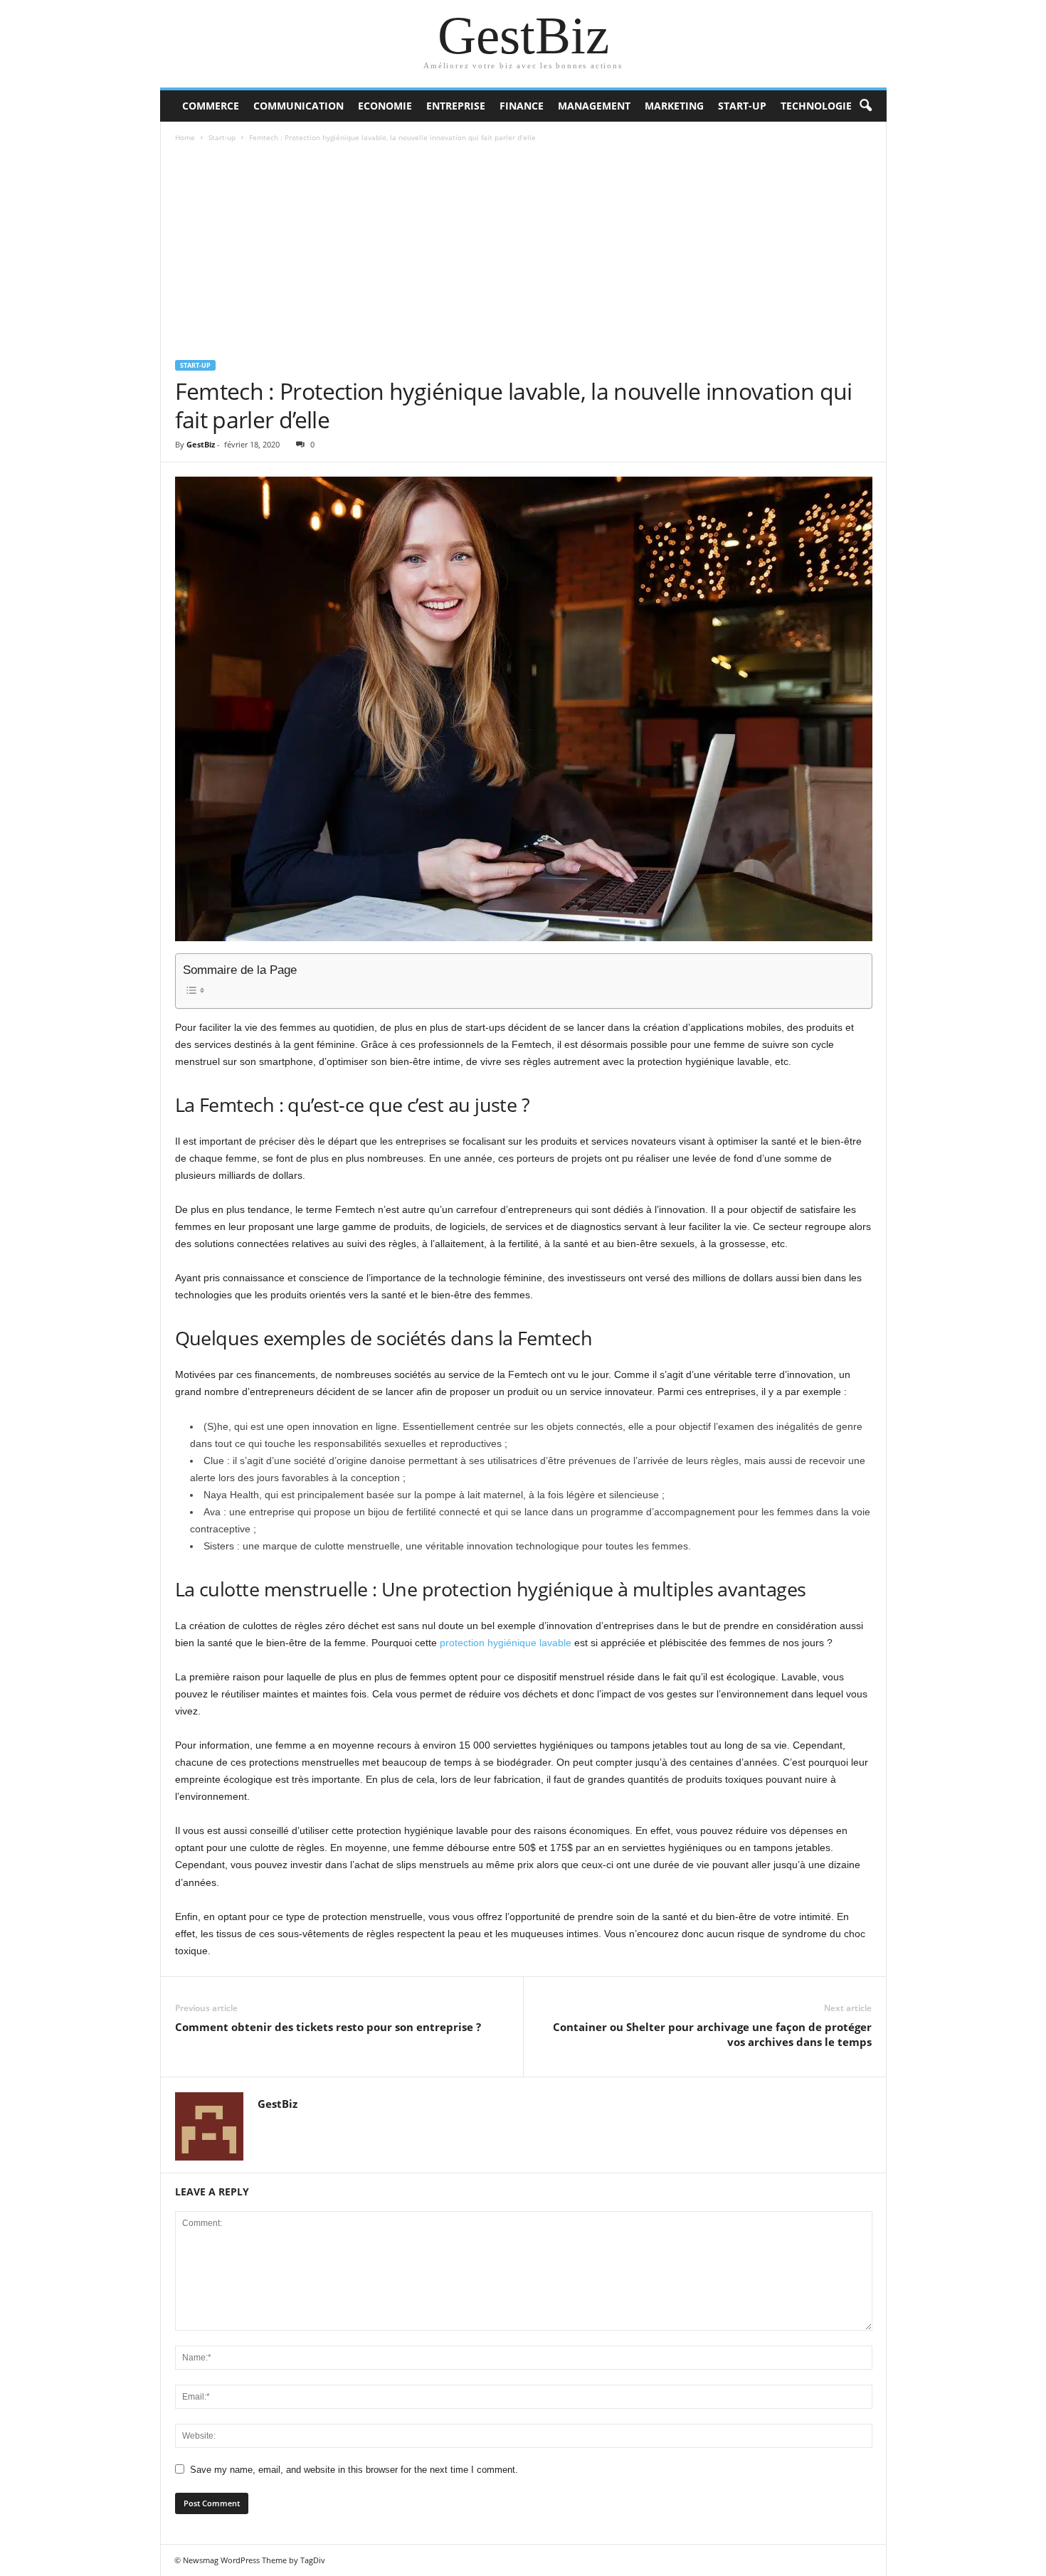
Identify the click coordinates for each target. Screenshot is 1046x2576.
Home (185, 137)
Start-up (742, 106)
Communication (299, 106)
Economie (385, 106)
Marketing (674, 106)
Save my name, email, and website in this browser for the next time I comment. (354, 2470)
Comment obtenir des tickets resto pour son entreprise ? (328, 2027)
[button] (865, 106)
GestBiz (201, 444)
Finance (522, 106)
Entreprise (456, 106)
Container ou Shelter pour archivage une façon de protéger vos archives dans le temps (712, 2034)
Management (594, 106)
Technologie (816, 106)
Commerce (211, 106)
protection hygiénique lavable (506, 1643)
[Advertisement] (524, 253)
